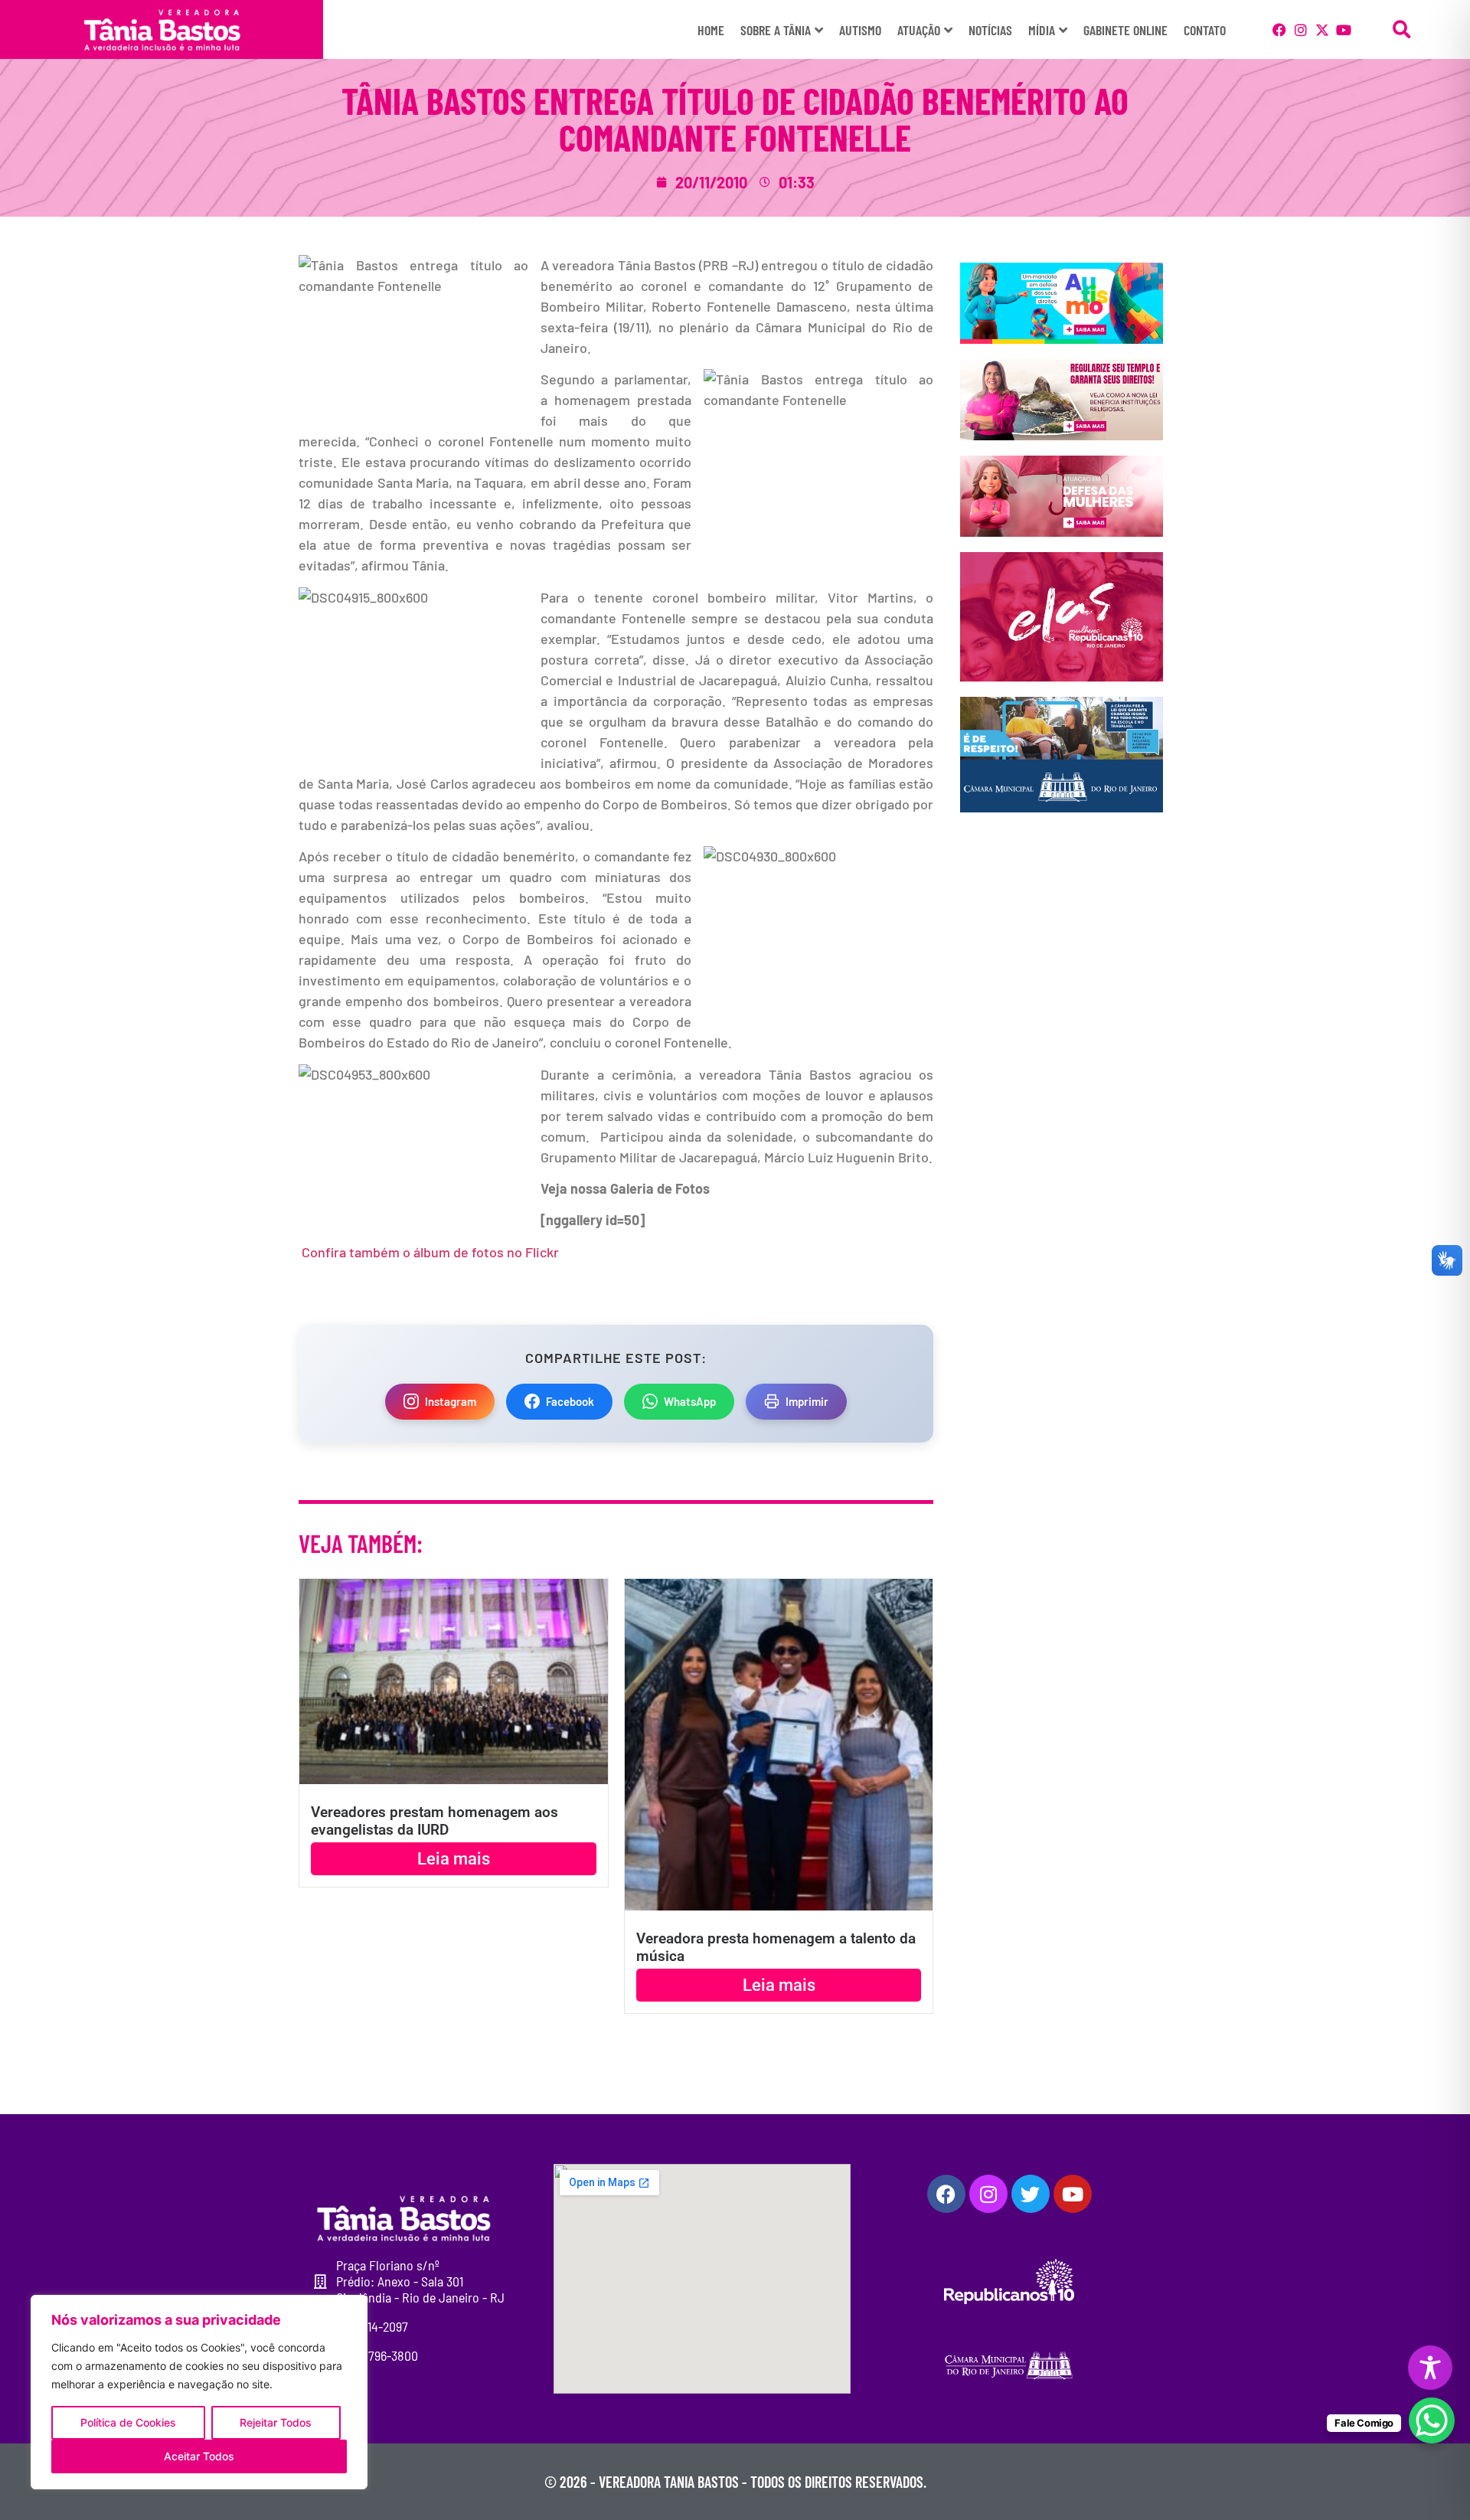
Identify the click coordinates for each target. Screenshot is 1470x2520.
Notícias (990, 30)
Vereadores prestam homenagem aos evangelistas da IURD (434, 1821)
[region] (199, 2392)
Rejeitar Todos (276, 2422)
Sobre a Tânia (776, 30)
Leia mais (454, 1859)
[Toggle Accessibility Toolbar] (1430, 2368)
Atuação (919, 30)
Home (711, 30)
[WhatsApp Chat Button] (1432, 2420)
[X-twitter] (1322, 30)
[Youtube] (1344, 30)
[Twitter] (1031, 2194)
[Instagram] (1301, 30)
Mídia (1042, 30)
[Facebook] (1279, 30)
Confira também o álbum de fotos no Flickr (430, 1252)
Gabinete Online (1125, 30)
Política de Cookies (128, 2422)
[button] (1401, 29)
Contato (1205, 30)
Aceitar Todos (199, 2456)
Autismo (860, 30)
